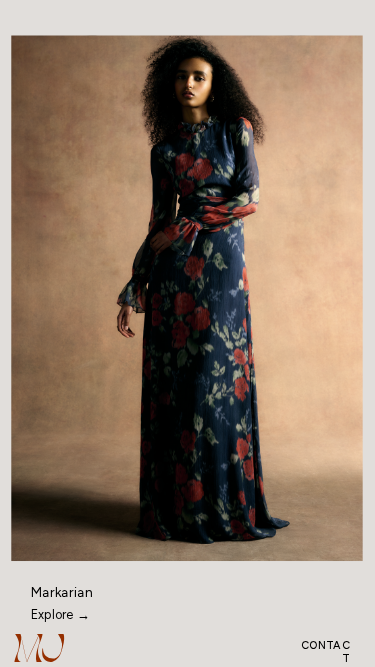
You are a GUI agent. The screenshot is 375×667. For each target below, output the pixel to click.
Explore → (60, 615)
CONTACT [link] (325, 652)
